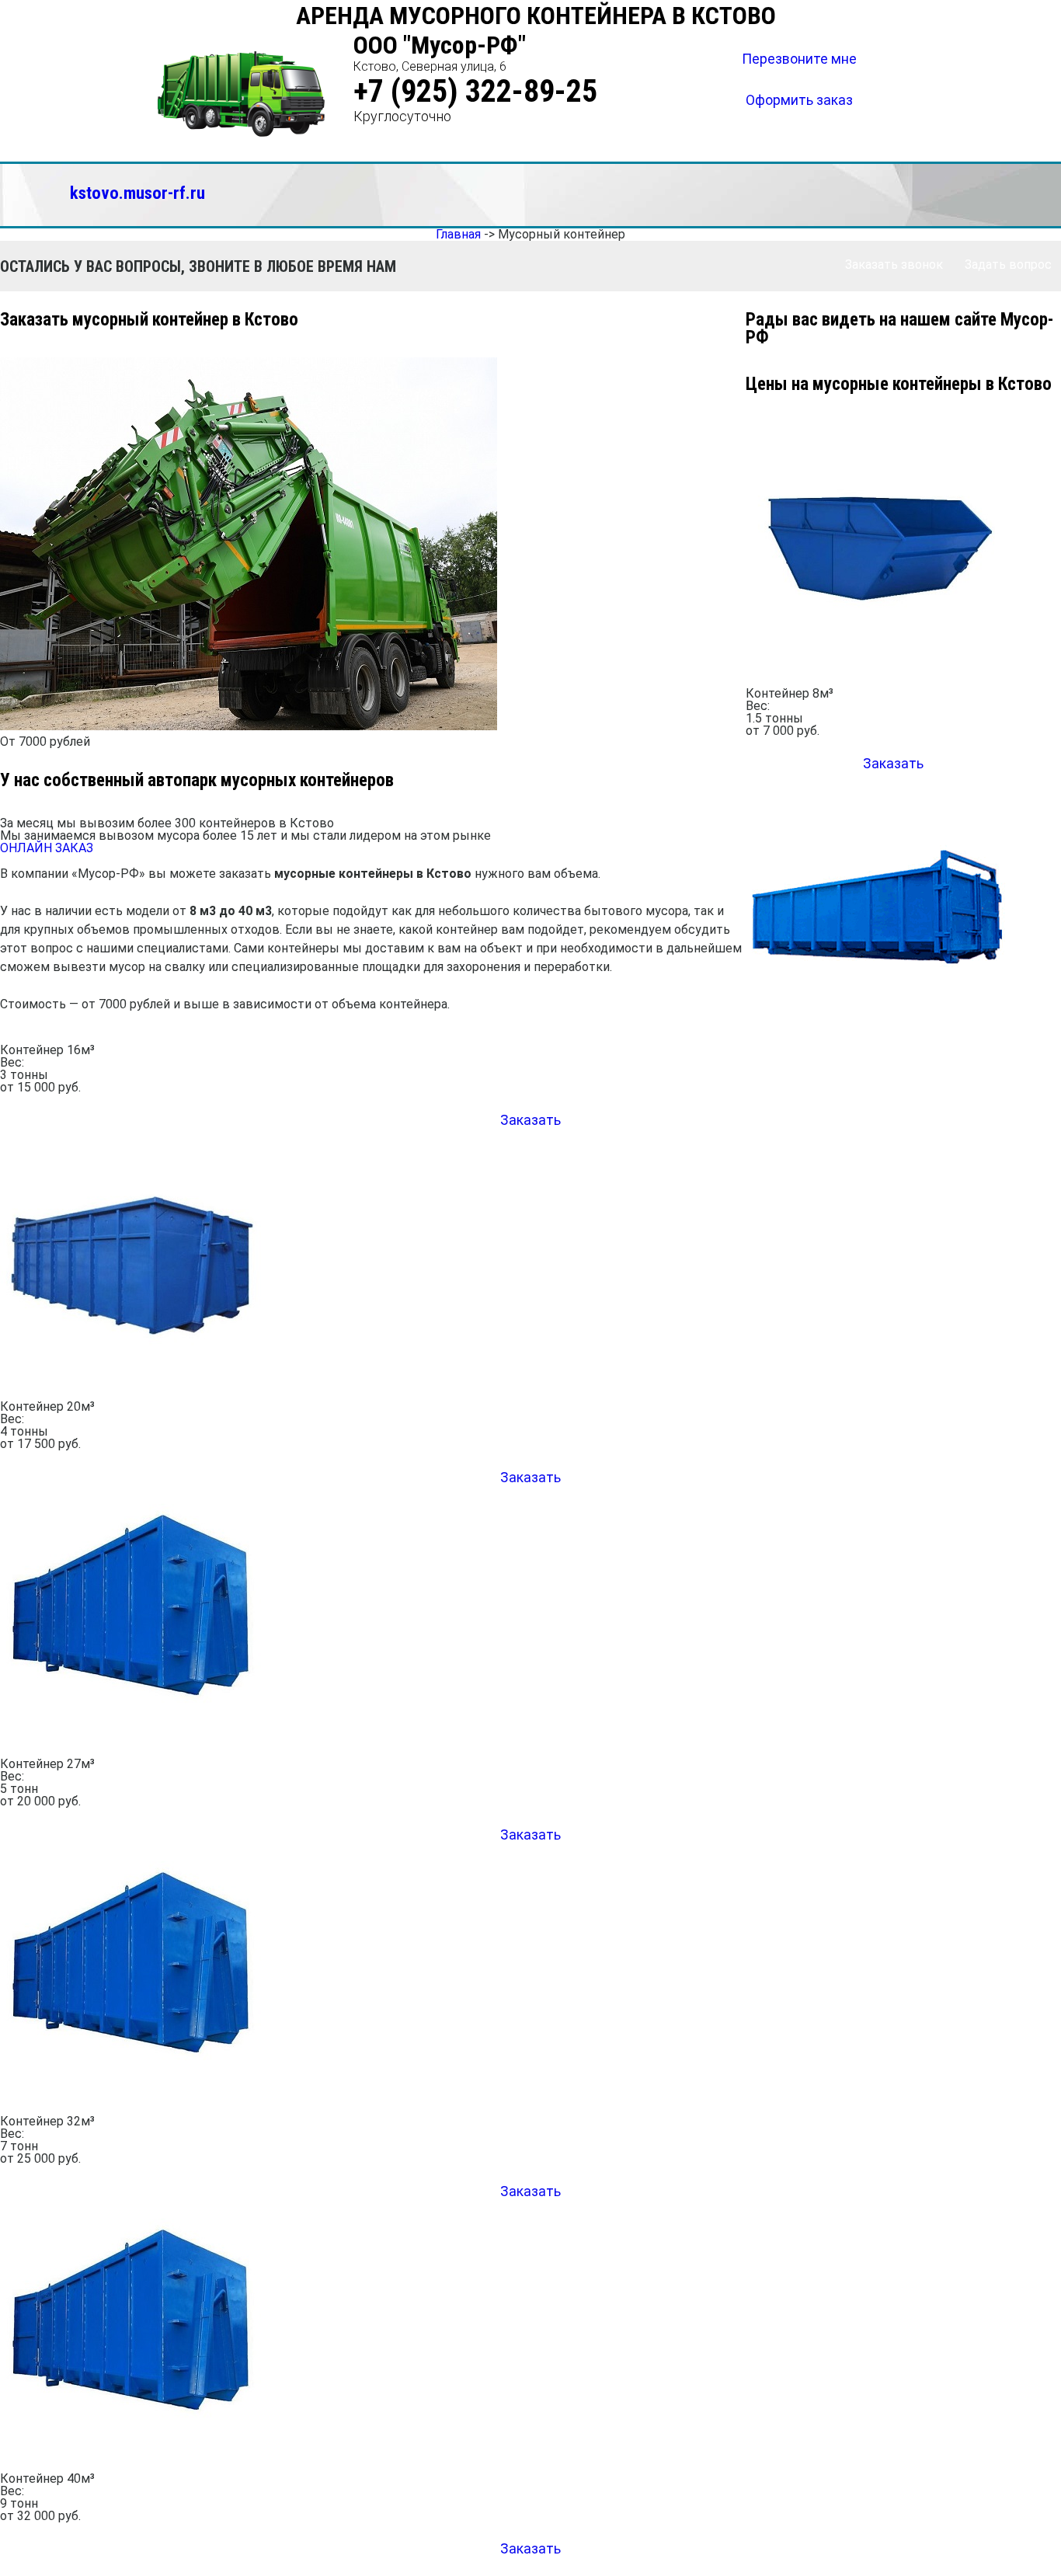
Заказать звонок (894, 265)
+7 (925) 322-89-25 (475, 91)
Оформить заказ (799, 100)
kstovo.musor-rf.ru (137, 193)
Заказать (530, 1120)
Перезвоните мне (799, 59)
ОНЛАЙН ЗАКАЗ (47, 848)
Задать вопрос (1008, 265)
